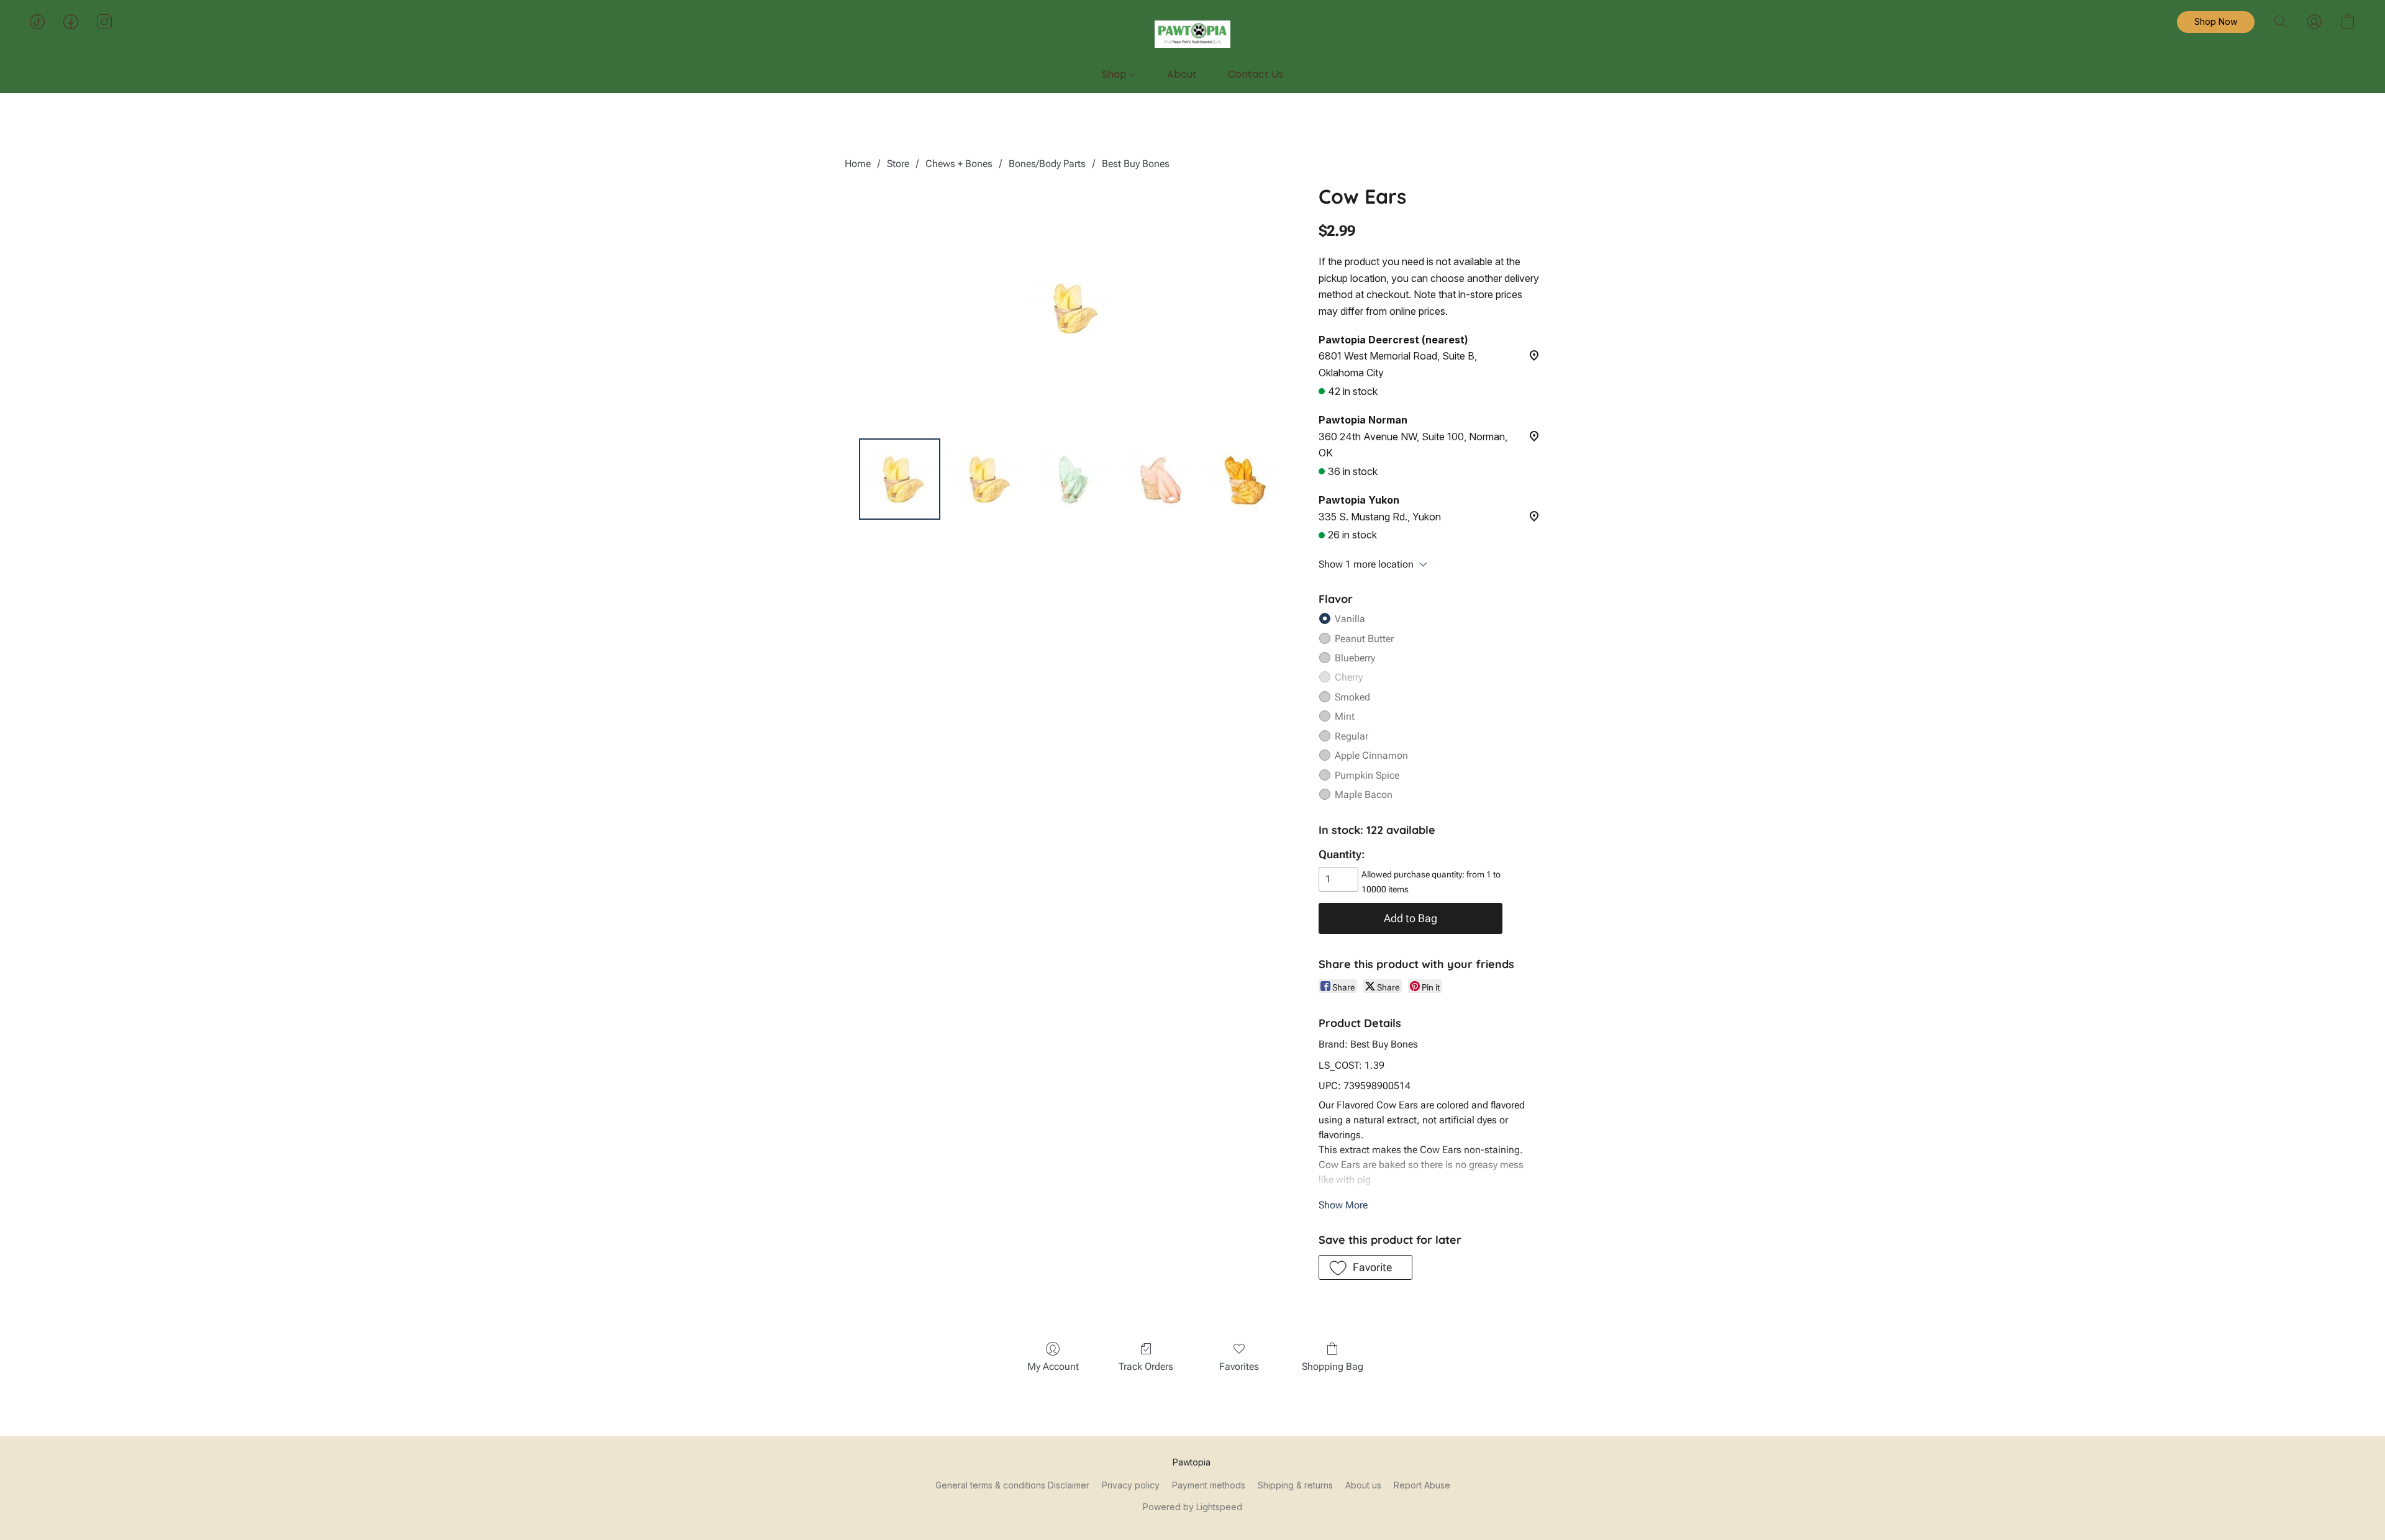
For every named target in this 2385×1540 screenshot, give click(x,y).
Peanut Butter (1364, 639)
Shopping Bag (1333, 1366)
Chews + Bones (959, 164)
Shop (1115, 74)
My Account (1053, 1366)
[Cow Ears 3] (1158, 479)
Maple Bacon (1364, 795)
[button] (1193, 34)
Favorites (1239, 1366)
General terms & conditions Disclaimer (1012, 1485)
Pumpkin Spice (1367, 775)
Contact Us (1256, 74)
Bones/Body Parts (1047, 164)
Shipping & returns (1295, 1485)
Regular (1351, 736)
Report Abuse (1422, 1485)
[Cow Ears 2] (1071, 479)
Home (858, 164)
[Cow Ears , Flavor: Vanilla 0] (899, 479)
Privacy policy (1131, 1485)
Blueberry (1355, 658)
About (1182, 74)
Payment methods (1209, 1485)
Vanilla (1350, 619)
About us (1363, 1485)
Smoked (1352, 697)
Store (898, 164)
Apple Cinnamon (1371, 755)
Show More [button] (1343, 1205)
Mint (1345, 716)
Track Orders (1146, 1366)
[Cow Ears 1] (986, 479)
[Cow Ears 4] (1243, 479)
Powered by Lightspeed (1192, 1507)
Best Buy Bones (1136, 164)
